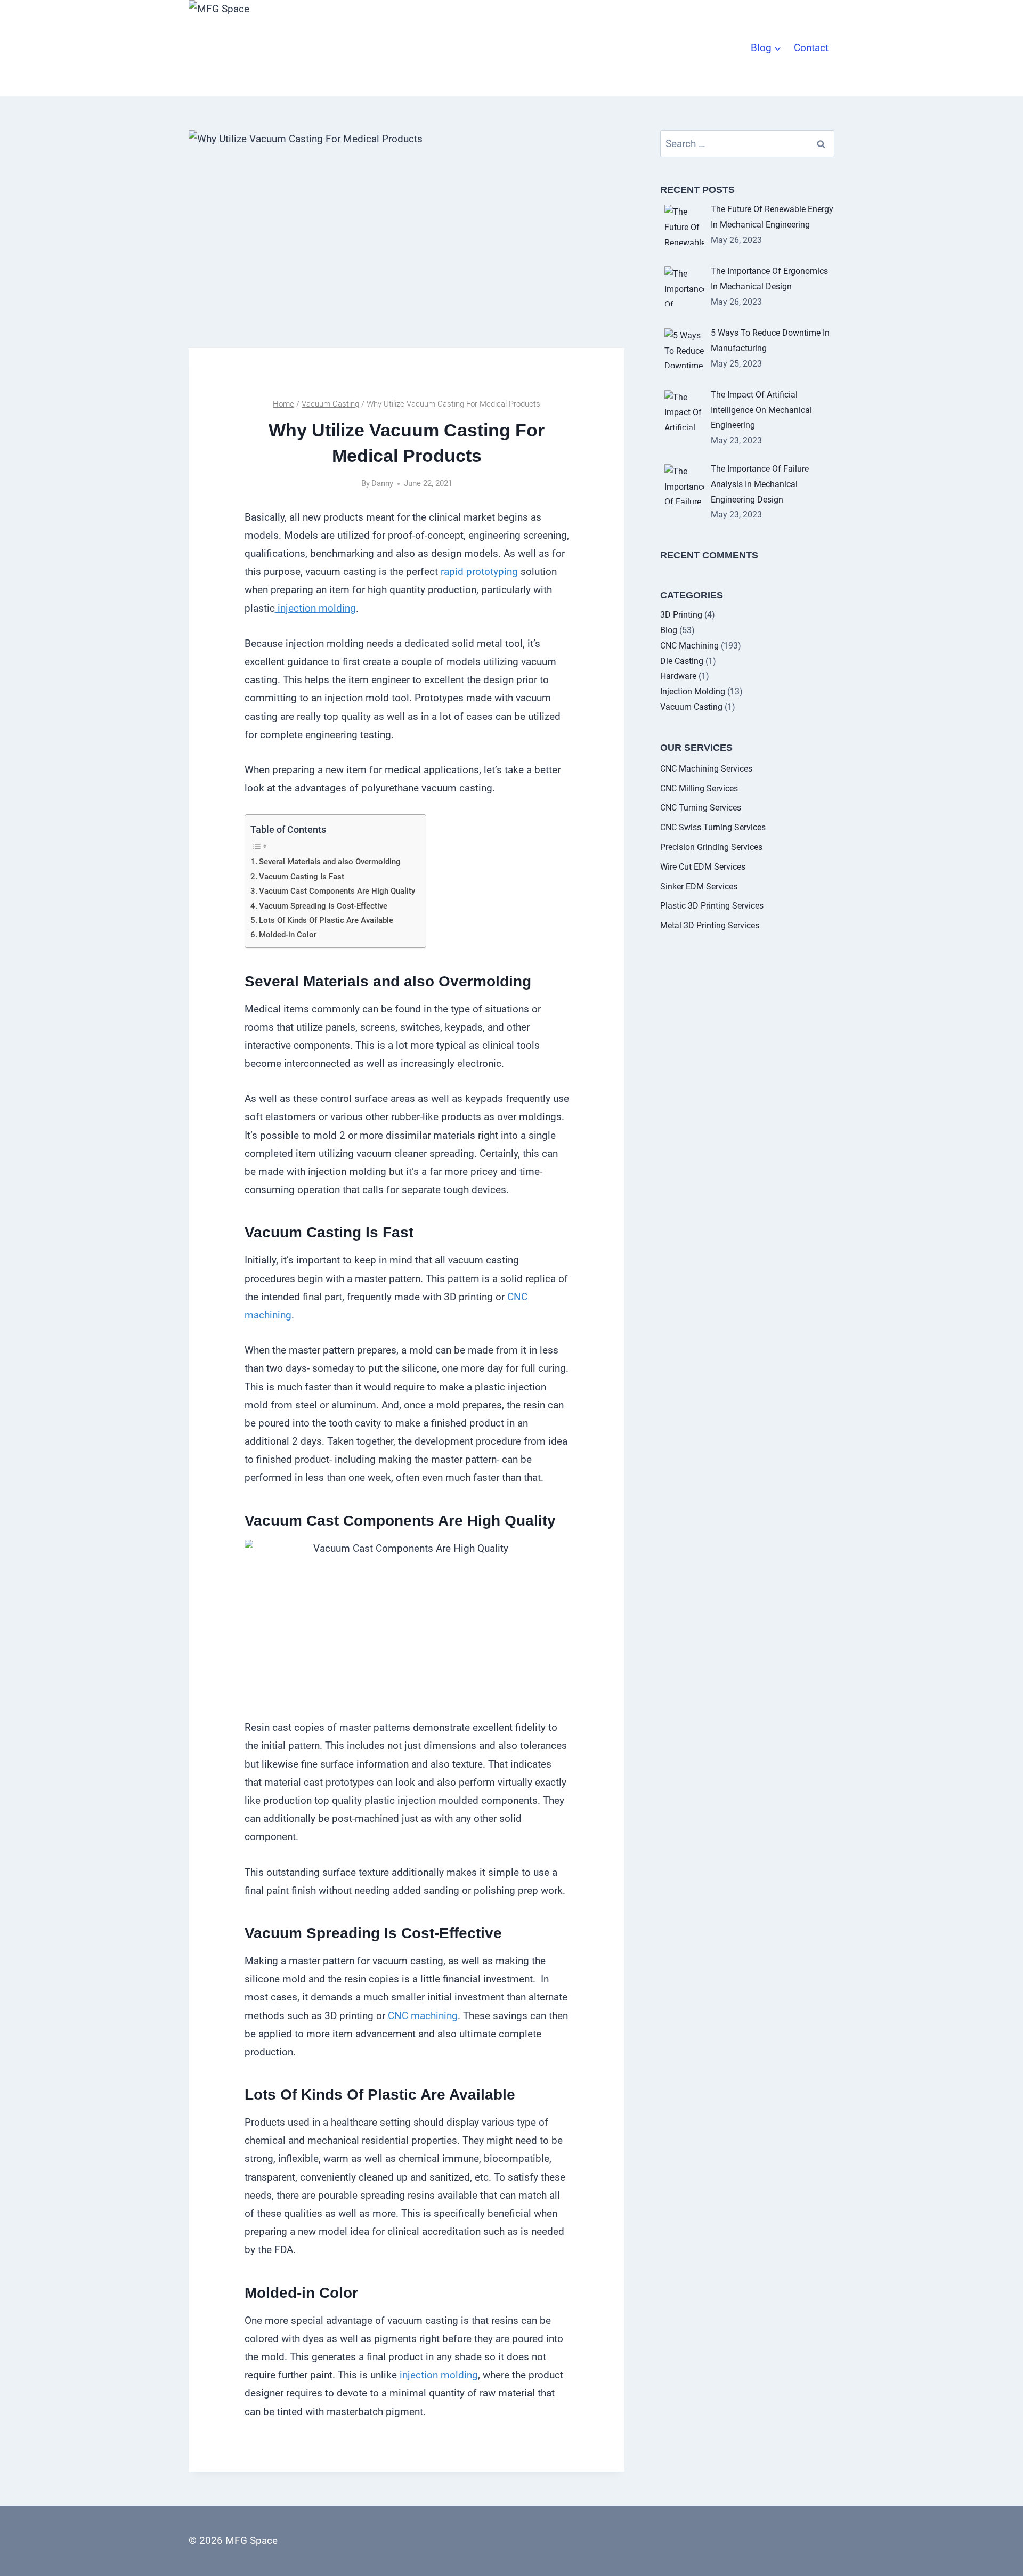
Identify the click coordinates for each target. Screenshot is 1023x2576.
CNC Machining (689, 646)
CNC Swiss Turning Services (713, 827)
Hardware (678, 676)
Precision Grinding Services (711, 847)
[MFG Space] (237, 48)
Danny (382, 483)
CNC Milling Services (699, 788)
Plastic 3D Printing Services (712, 906)
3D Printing (681, 615)
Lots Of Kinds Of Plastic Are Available (326, 920)
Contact (811, 48)
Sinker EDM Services (699, 886)
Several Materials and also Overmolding (330, 862)
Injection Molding (693, 691)
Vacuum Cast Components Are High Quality (337, 891)
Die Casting (682, 661)
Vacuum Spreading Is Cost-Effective (323, 906)
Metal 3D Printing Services (710, 925)
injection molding (315, 608)
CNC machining (423, 2016)
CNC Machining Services (706, 769)
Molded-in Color (288, 935)
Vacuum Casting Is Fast (302, 877)
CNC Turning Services (701, 808)
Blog (669, 630)
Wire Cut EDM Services (703, 867)
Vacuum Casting (691, 707)
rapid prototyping (479, 572)
